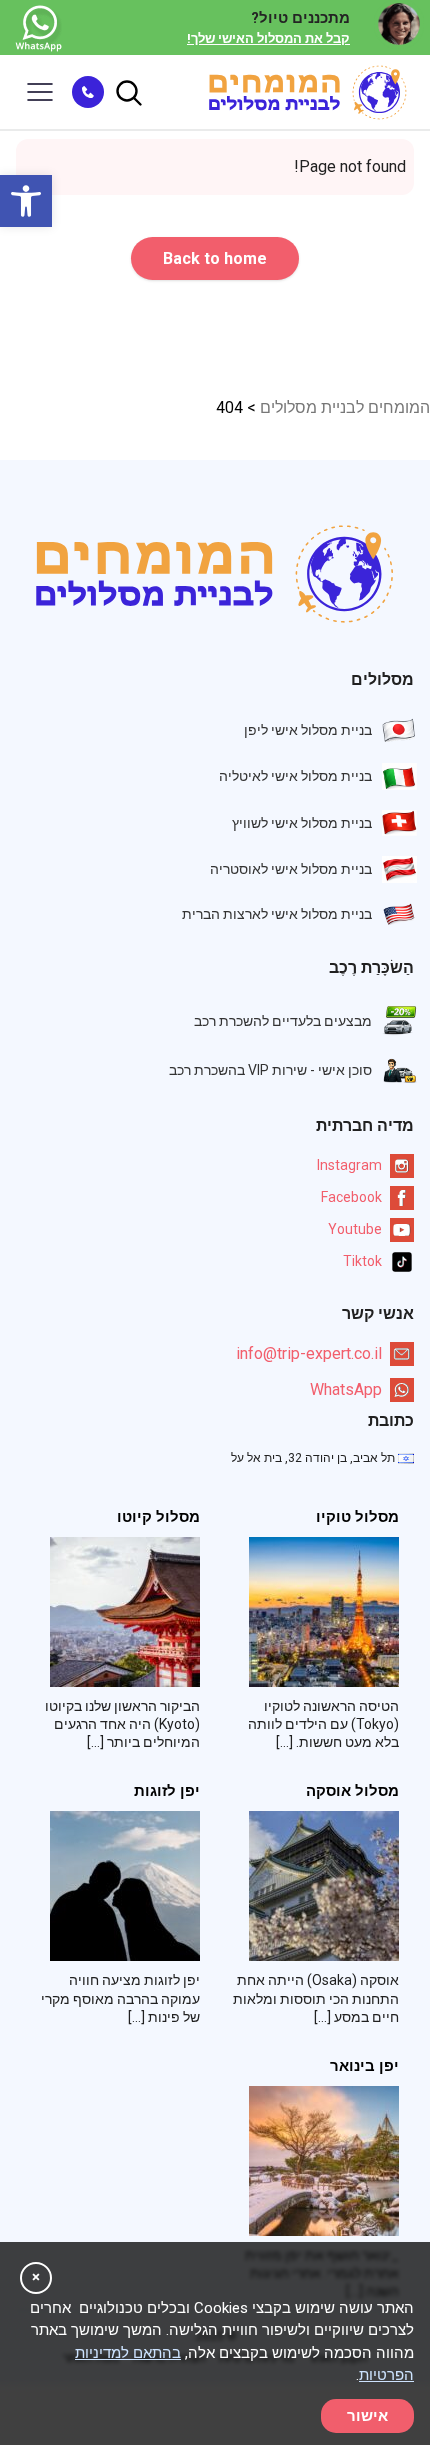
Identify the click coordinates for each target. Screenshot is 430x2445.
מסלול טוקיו (357, 1517)
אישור (367, 2416)
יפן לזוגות (167, 1791)
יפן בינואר (364, 2066)
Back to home (215, 258)
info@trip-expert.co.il (309, 1353)
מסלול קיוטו (158, 1517)
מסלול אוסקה (352, 1791)
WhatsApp (346, 1389)
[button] (26, 201)
